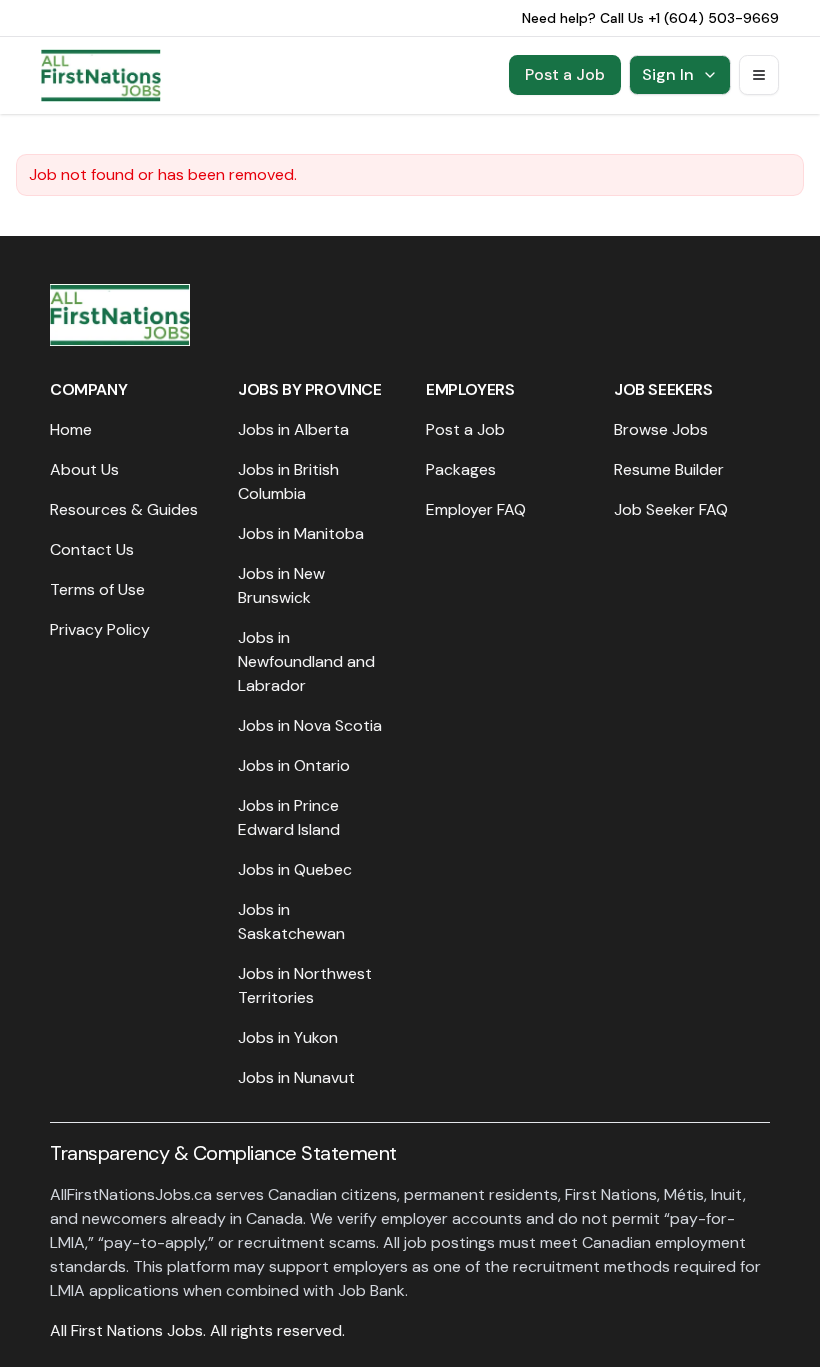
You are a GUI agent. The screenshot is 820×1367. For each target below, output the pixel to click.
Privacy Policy (100, 629)
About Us (84, 469)
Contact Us (92, 549)
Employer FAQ (476, 509)
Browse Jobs (661, 429)
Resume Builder (669, 469)
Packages (461, 469)
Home (71, 429)
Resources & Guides (124, 509)
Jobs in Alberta (293, 429)
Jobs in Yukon (288, 1037)
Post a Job (565, 74)
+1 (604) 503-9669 (713, 18)
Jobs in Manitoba (301, 533)
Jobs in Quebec (295, 869)
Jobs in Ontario (294, 765)
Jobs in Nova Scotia (310, 725)
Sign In (668, 74)
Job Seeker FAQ (671, 509)
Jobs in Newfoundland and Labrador (306, 661)
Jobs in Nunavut (296, 1077)
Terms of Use (97, 589)
